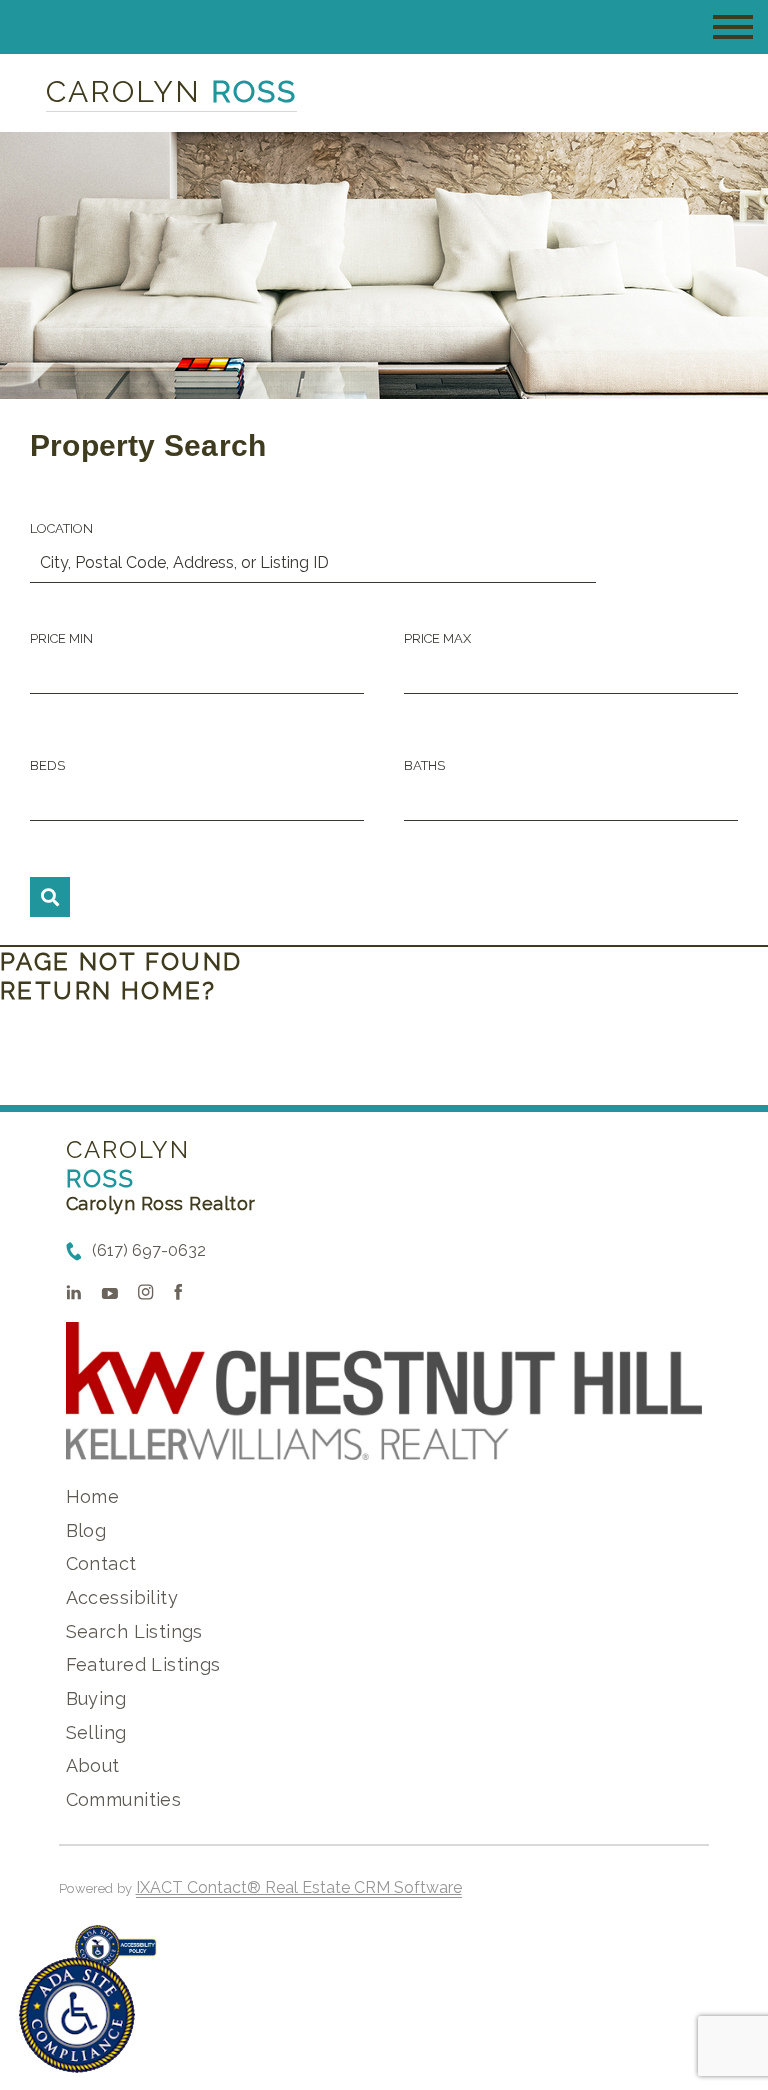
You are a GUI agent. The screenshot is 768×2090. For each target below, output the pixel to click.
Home (93, 1496)
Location (61, 528)
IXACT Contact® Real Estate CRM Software (299, 1887)
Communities (124, 1799)
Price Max (437, 638)
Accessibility (122, 1597)
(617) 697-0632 (149, 1250)
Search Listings (134, 1631)
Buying (96, 1698)
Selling (96, 1732)
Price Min (61, 638)
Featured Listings (143, 1664)
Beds (47, 765)
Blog (86, 1530)
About (93, 1765)
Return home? (108, 990)
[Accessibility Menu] (77, 2015)
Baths (424, 765)
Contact (101, 1563)
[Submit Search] (50, 897)
